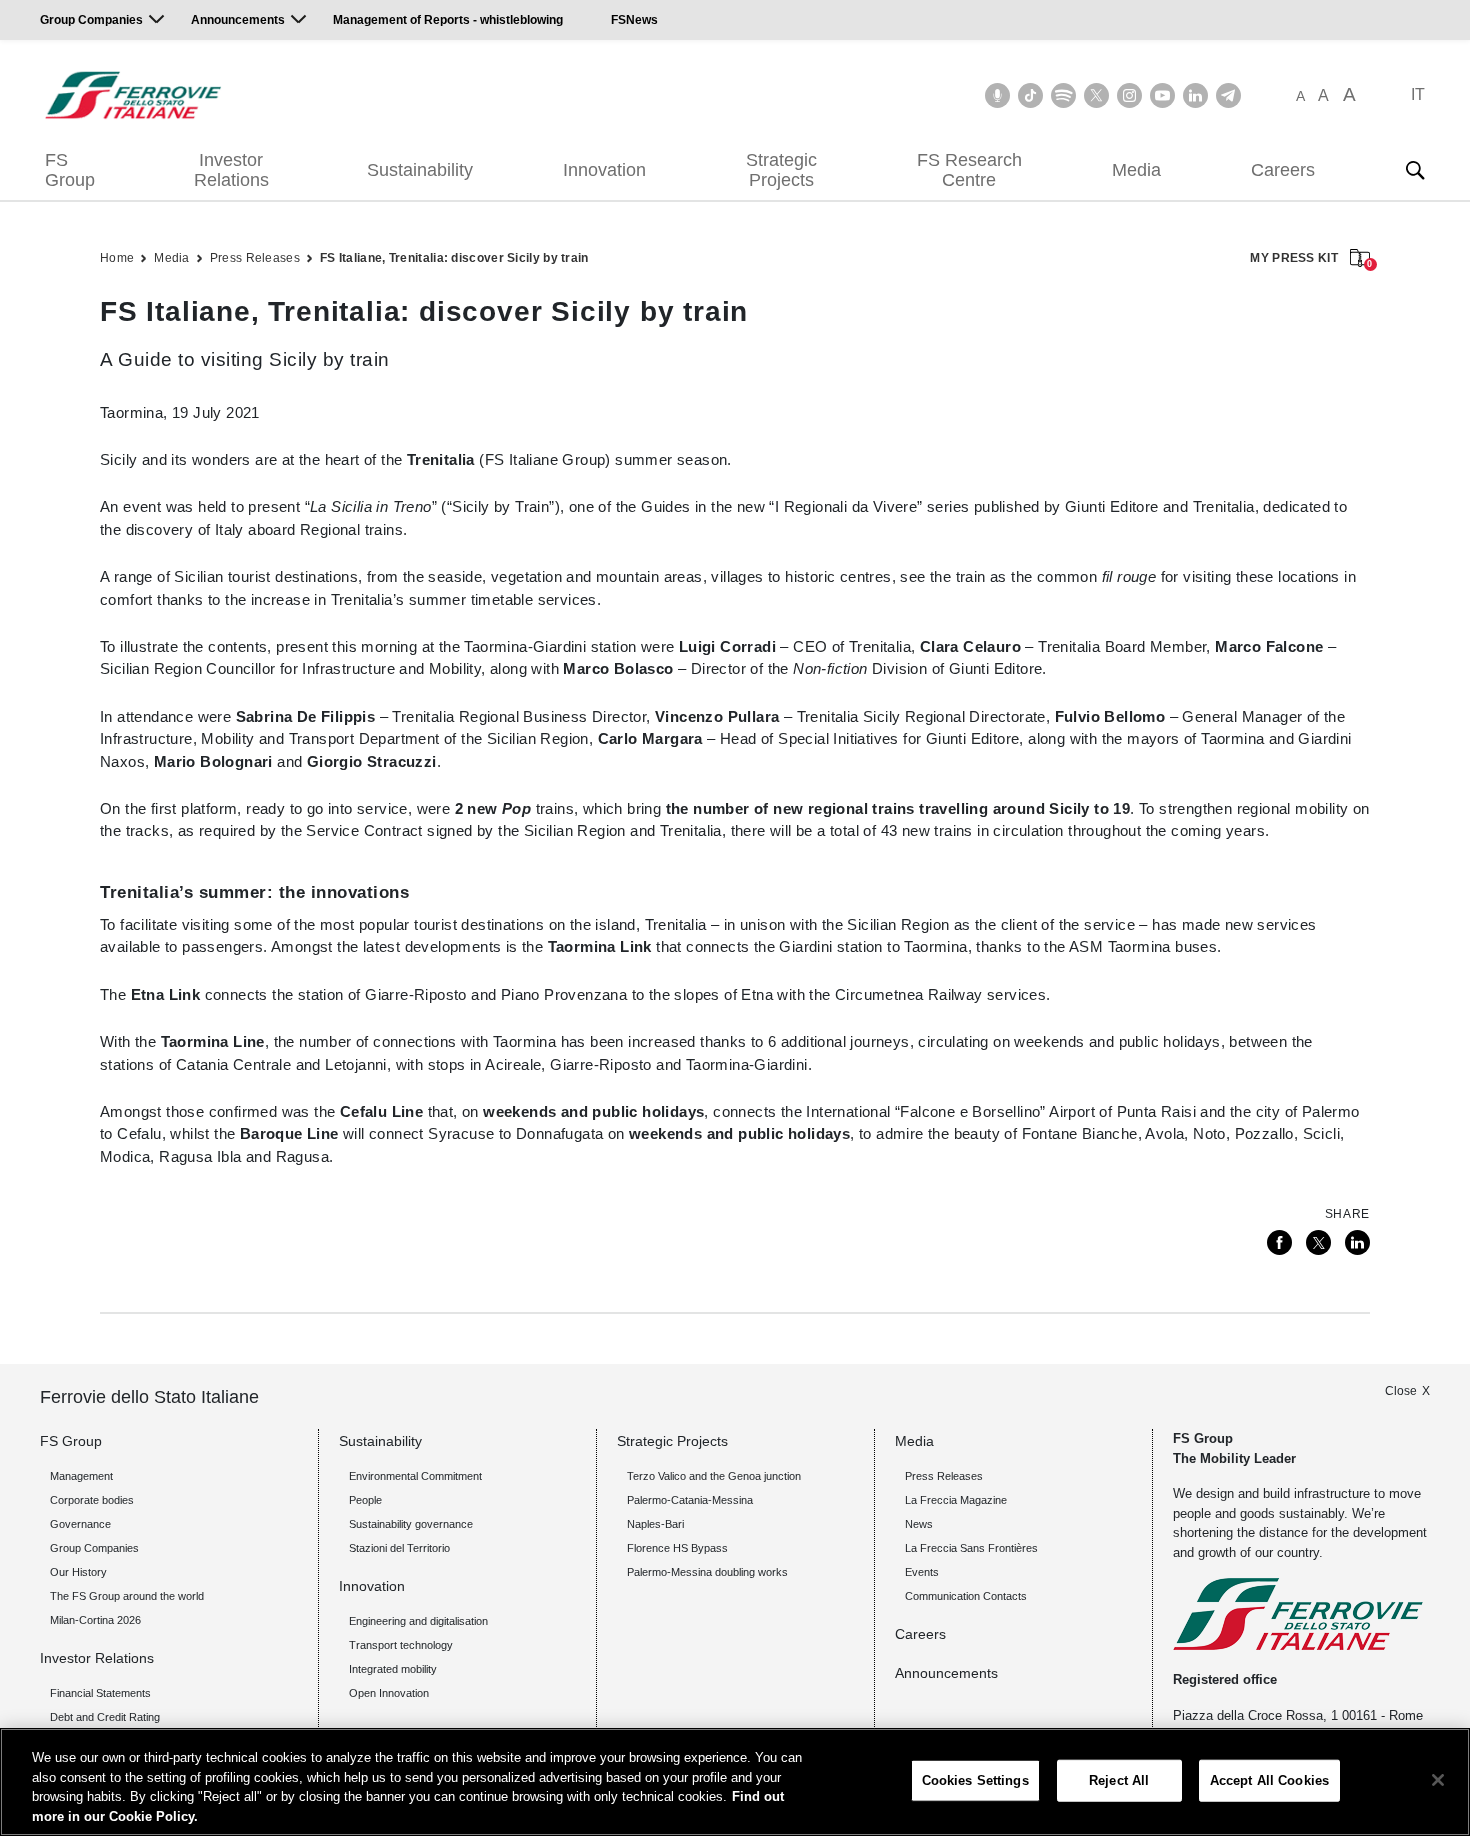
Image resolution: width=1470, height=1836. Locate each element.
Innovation (604, 170)
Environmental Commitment (415, 1476)
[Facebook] (1279, 1242)
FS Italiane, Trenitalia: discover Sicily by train (454, 258)
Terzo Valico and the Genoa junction (714, 1476)
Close (1401, 1391)
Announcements (238, 20)
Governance (80, 1524)
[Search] (1415, 170)
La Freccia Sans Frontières (971, 1548)
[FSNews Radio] (997, 95)
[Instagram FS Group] (1129, 95)
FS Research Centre (969, 170)
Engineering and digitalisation (418, 1621)
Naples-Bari (655, 1524)
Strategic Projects (781, 170)
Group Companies (91, 20)
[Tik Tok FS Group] (1030, 95)
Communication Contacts (966, 1596)
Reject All (1119, 1780)
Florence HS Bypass (677, 1548)
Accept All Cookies (1269, 1780)
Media (1136, 170)
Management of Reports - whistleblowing (448, 20)
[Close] (1438, 1780)
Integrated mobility (393, 1669)
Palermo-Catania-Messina (690, 1500)
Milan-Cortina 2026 (95, 1620)
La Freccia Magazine (956, 1500)
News (919, 1524)
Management (81, 1476)
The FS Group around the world (127, 1596)
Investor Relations (231, 170)
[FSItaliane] (133, 95)
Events (922, 1572)
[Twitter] (1318, 1242)
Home (117, 258)
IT (1418, 94)
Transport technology (401, 1645)
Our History (78, 1572)
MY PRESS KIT (1310, 259)
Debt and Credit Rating (105, 1717)
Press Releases (255, 258)
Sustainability (420, 170)
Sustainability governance (411, 1524)
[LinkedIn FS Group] (1195, 95)
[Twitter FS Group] (1096, 95)
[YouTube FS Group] (1162, 95)
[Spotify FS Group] (1063, 95)
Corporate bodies (92, 1500)
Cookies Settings (975, 1780)
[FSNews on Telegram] (1228, 95)
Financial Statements (100, 1693)
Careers (1283, 170)
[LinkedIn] (1357, 1242)
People (365, 1500)
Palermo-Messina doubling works (707, 1572)
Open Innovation (389, 1693)
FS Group (70, 170)
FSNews (634, 20)
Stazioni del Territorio (399, 1548)
